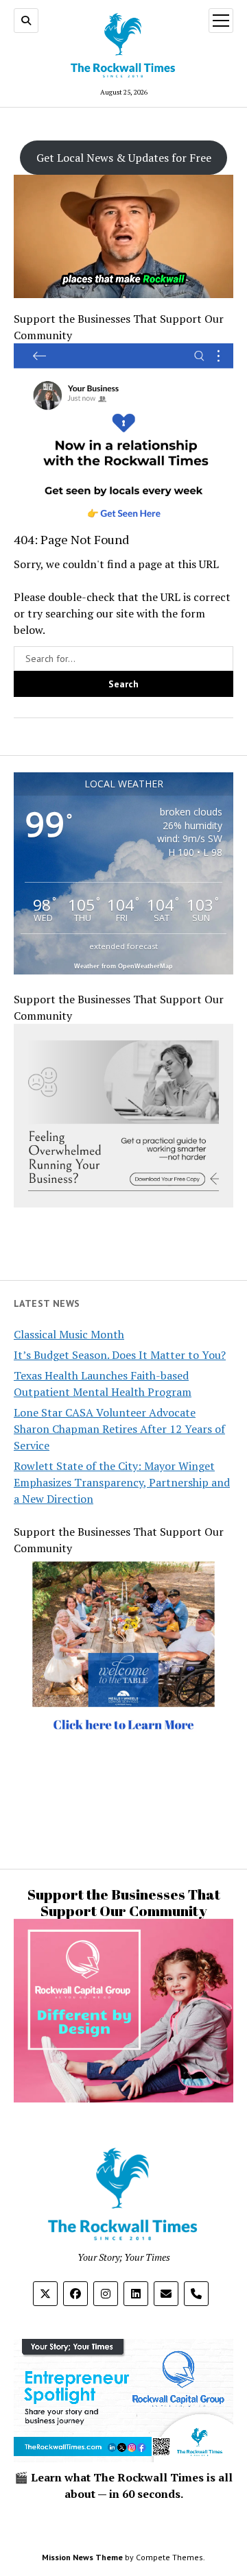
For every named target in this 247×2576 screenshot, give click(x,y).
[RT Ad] (123, 523)
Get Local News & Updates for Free (124, 158)
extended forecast (123, 946)
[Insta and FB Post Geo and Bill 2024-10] (123, 1771)
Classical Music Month (69, 1334)
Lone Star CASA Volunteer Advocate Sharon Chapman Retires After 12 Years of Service (119, 1429)
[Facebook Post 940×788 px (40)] (123, 1203)
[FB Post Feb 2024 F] (123, 2097)
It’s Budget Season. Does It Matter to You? (120, 1355)
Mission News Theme (82, 2557)
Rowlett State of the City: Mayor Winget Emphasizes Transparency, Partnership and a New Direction (122, 1482)
